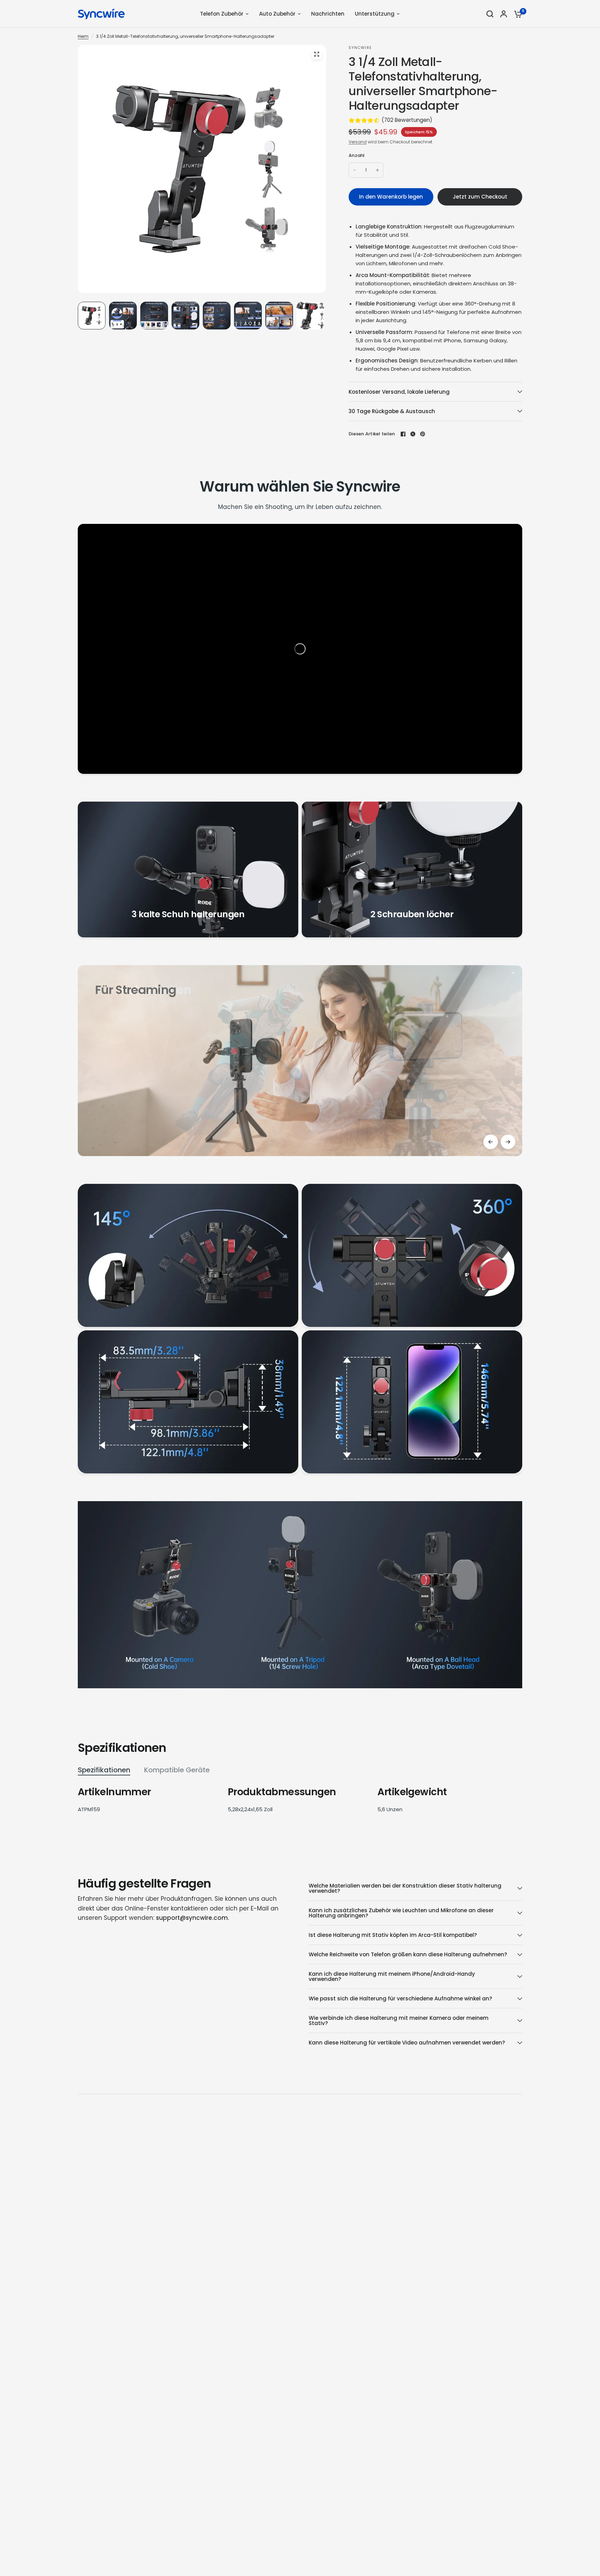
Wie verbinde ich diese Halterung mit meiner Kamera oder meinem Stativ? (399, 2021)
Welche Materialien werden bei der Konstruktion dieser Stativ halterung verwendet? (405, 1888)
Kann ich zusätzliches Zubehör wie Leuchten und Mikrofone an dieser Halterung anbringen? (401, 1913)
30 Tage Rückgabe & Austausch (392, 411)
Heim (83, 36)
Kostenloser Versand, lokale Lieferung (399, 392)
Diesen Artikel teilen (372, 434)
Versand (358, 142)
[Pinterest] (423, 434)
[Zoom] (317, 54)
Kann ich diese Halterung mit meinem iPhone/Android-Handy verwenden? (392, 1976)
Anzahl (357, 155)
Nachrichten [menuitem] (328, 14)
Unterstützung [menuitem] (375, 14)
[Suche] (490, 14)
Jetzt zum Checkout (480, 197)
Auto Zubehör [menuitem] (277, 14)
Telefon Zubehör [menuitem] (222, 14)
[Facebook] (403, 434)
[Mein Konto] (504, 14)
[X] (413, 434)
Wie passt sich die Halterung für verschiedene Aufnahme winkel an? (400, 1998)
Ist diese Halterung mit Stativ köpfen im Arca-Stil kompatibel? (393, 1935)
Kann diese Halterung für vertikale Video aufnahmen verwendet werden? (407, 2043)
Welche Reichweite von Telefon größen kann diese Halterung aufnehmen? (408, 1954)
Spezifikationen (104, 1770)
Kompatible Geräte (177, 1770)
